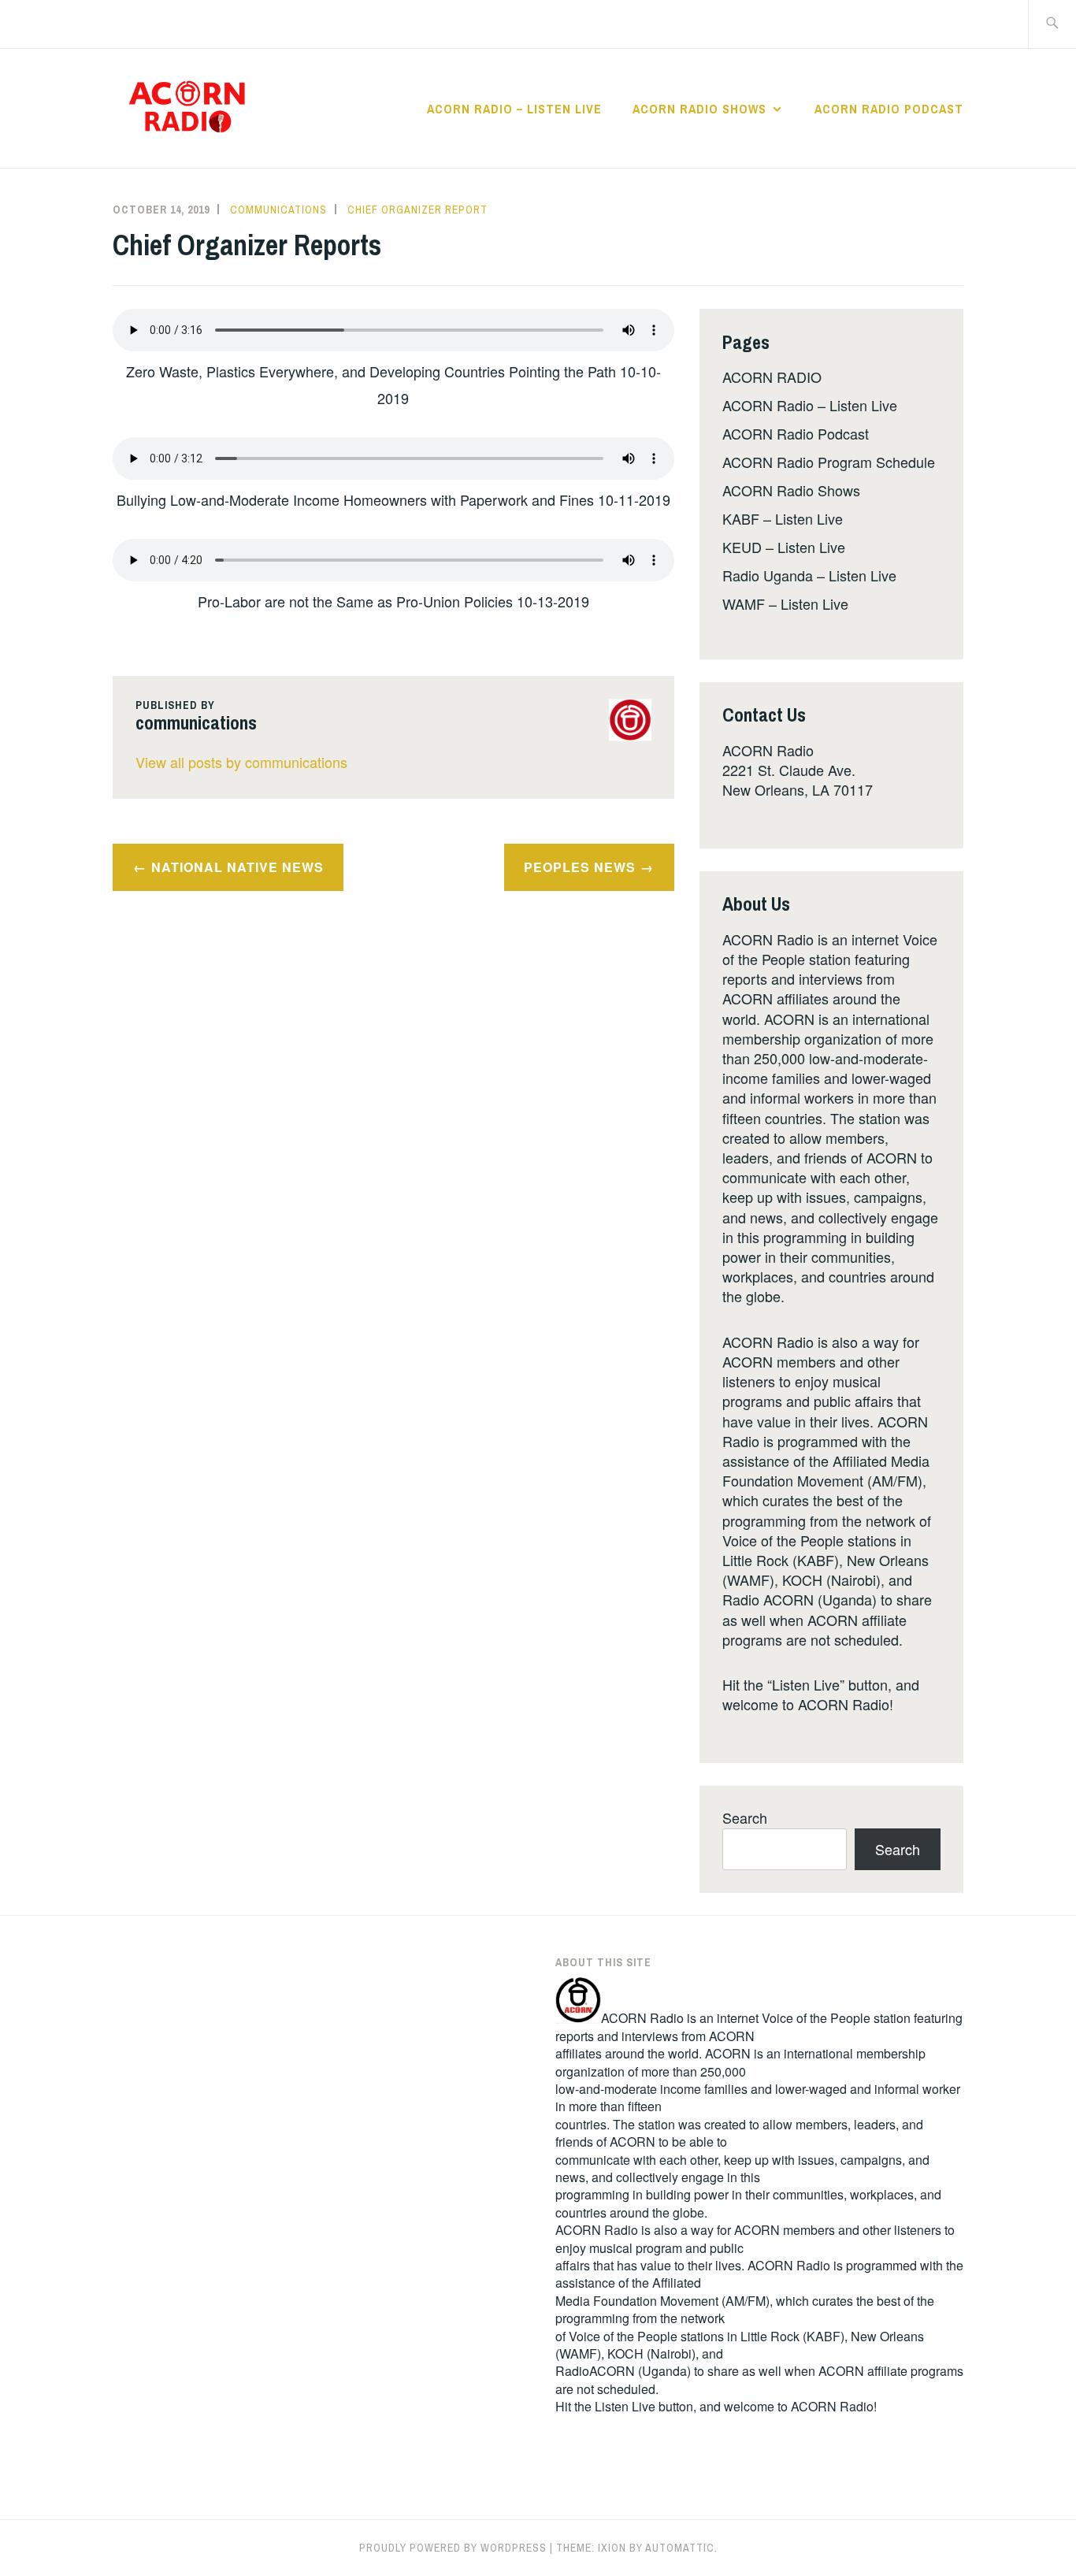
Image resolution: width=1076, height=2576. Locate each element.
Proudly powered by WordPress (453, 2548)
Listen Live (625, 2406)
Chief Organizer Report (417, 210)
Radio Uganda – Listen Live (809, 575)
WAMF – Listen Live (785, 603)
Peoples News (580, 867)
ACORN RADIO (772, 377)
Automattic (680, 2548)
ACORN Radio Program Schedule (829, 462)
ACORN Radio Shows (699, 109)
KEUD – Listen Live (784, 547)
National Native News (237, 867)
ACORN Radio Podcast (889, 109)
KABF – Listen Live (783, 518)
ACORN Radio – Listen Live (514, 109)
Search (745, 1817)
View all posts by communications (241, 762)
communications (278, 210)
